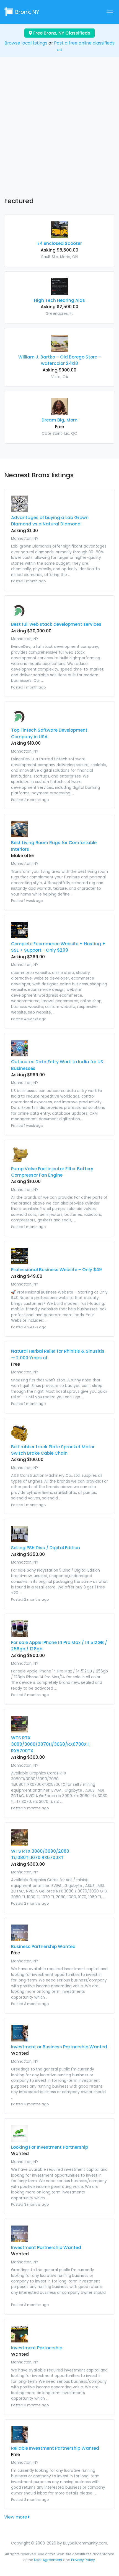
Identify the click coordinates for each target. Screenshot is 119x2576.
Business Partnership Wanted (43, 1947)
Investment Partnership (37, 2348)
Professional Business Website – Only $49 (56, 1270)
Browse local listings (26, 43)
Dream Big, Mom (59, 420)
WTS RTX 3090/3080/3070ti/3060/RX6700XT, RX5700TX (51, 1744)
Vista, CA (60, 377)
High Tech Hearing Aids (59, 300)
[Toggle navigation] (110, 12)
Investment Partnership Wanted (46, 2248)
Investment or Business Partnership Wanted (59, 2047)
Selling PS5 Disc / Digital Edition (46, 1548)
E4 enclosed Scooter (60, 243)
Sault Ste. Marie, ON (59, 257)
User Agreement (48, 2560)
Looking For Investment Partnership (50, 2147)
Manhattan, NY (25, 539)
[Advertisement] (59, 132)
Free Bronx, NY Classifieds (61, 33)
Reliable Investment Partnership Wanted (55, 2448)
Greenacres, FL (59, 314)
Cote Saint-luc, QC (59, 434)
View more (16, 2517)
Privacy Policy (83, 2560)
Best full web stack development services (56, 624)
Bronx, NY (27, 12)
